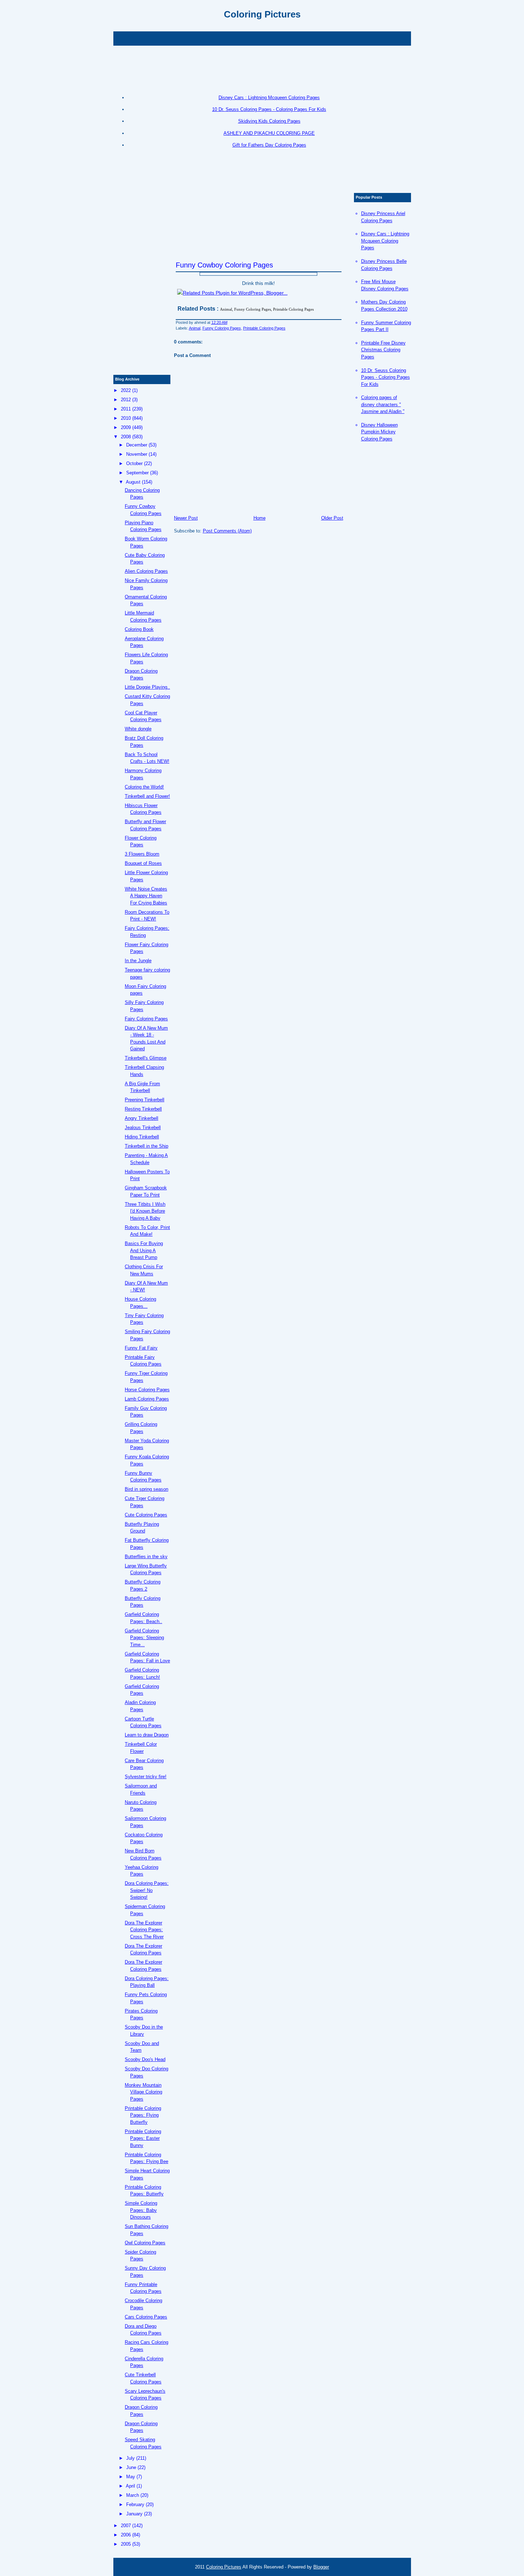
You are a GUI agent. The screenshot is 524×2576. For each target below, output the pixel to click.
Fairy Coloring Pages (146, 1019)
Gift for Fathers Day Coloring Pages (269, 145)
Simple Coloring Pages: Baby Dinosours (141, 2210)
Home (260, 518)
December (137, 445)
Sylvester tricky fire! (146, 1777)
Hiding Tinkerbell (142, 1137)
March (133, 2495)
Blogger (321, 2567)
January (134, 2514)
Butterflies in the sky (146, 1557)
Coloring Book (139, 629)
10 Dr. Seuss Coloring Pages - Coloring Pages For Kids (269, 109)
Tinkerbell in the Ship (147, 1146)
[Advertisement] (262, 38)
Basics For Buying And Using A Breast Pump (144, 1250)
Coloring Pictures (262, 14)
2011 (126, 409)
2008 (126, 437)
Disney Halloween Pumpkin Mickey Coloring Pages (379, 432)
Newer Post (186, 518)
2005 (126, 2544)
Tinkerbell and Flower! (147, 796)
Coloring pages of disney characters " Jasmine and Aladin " (383, 404)
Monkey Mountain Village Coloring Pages (143, 2092)
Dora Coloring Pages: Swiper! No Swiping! (147, 1890)
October (134, 463)
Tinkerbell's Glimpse (146, 1058)
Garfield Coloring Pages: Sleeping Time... (144, 1638)
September (137, 473)
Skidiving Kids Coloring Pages (269, 121)
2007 (126, 2526)
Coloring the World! (144, 787)
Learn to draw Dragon (147, 1735)
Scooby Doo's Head (145, 2059)
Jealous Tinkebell (143, 1128)
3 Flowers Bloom (142, 854)
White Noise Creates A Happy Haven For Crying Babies (146, 896)
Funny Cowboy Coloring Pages (224, 265)
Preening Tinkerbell (145, 1100)
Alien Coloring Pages (146, 571)
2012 (126, 400)
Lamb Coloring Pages (147, 1399)
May (131, 2477)
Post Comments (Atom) (227, 531)
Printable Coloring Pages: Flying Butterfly (143, 2115)
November (137, 454)
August (133, 482)
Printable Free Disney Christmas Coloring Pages (383, 350)
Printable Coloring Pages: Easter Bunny (143, 2138)
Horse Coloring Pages (147, 1390)
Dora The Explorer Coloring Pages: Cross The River (144, 1930)
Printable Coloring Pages (264, 328)
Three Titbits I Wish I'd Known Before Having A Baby (145, 1211)
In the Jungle (138, 961)
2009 (126, 427)
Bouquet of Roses (143, 863)
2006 (126, 2535)
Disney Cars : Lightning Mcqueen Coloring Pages (269, 98)
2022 (126, 390)
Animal (195, 328)
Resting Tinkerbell (143, 1109)
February (135, 2504)
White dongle (138, 729)
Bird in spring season (147, 1489)
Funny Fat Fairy (141, 1348)
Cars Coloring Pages (146, 2317)
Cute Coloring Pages (146, 1515)
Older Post (332, 518)
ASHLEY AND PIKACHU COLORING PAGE (269, 133)
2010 (126, 418)
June (131, 2467)
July (130, 2458)
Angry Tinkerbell (142, 1118)
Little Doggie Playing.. (147, 687)
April (130, 2486)
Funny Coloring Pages (222, 328)
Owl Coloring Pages (145, 2243)
